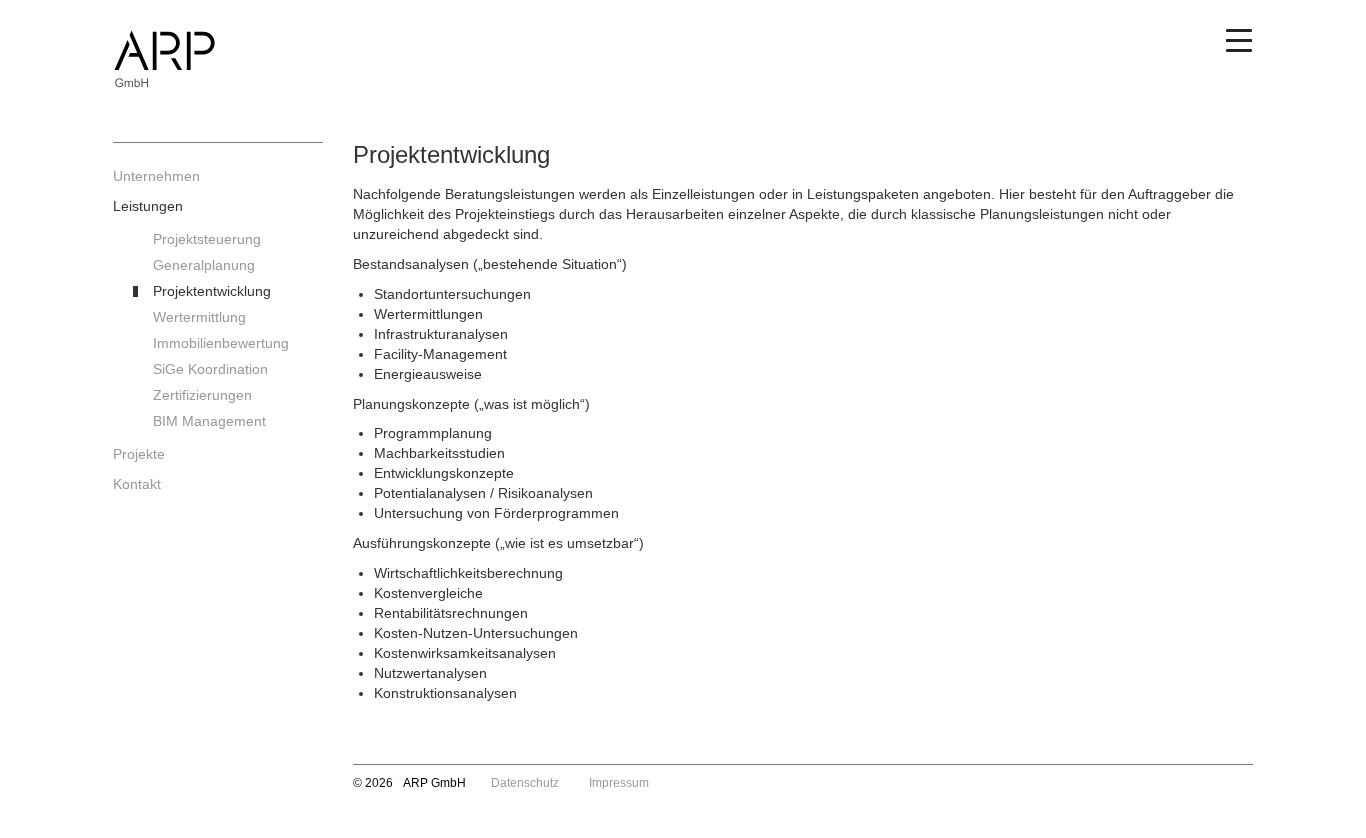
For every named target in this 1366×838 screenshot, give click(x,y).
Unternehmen (156, 176)
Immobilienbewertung (221, 343)
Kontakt (137, 484)
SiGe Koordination (210, 369)
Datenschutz (525, 783)
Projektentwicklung (212, 291)
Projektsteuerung (207, 239)
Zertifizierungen (202, 395)
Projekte (139, 454)
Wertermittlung (199, 317)
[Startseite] (218, 71)
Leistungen (148, 206)
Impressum (619, 783)
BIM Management (209, 421)
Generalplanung (204, 265)
